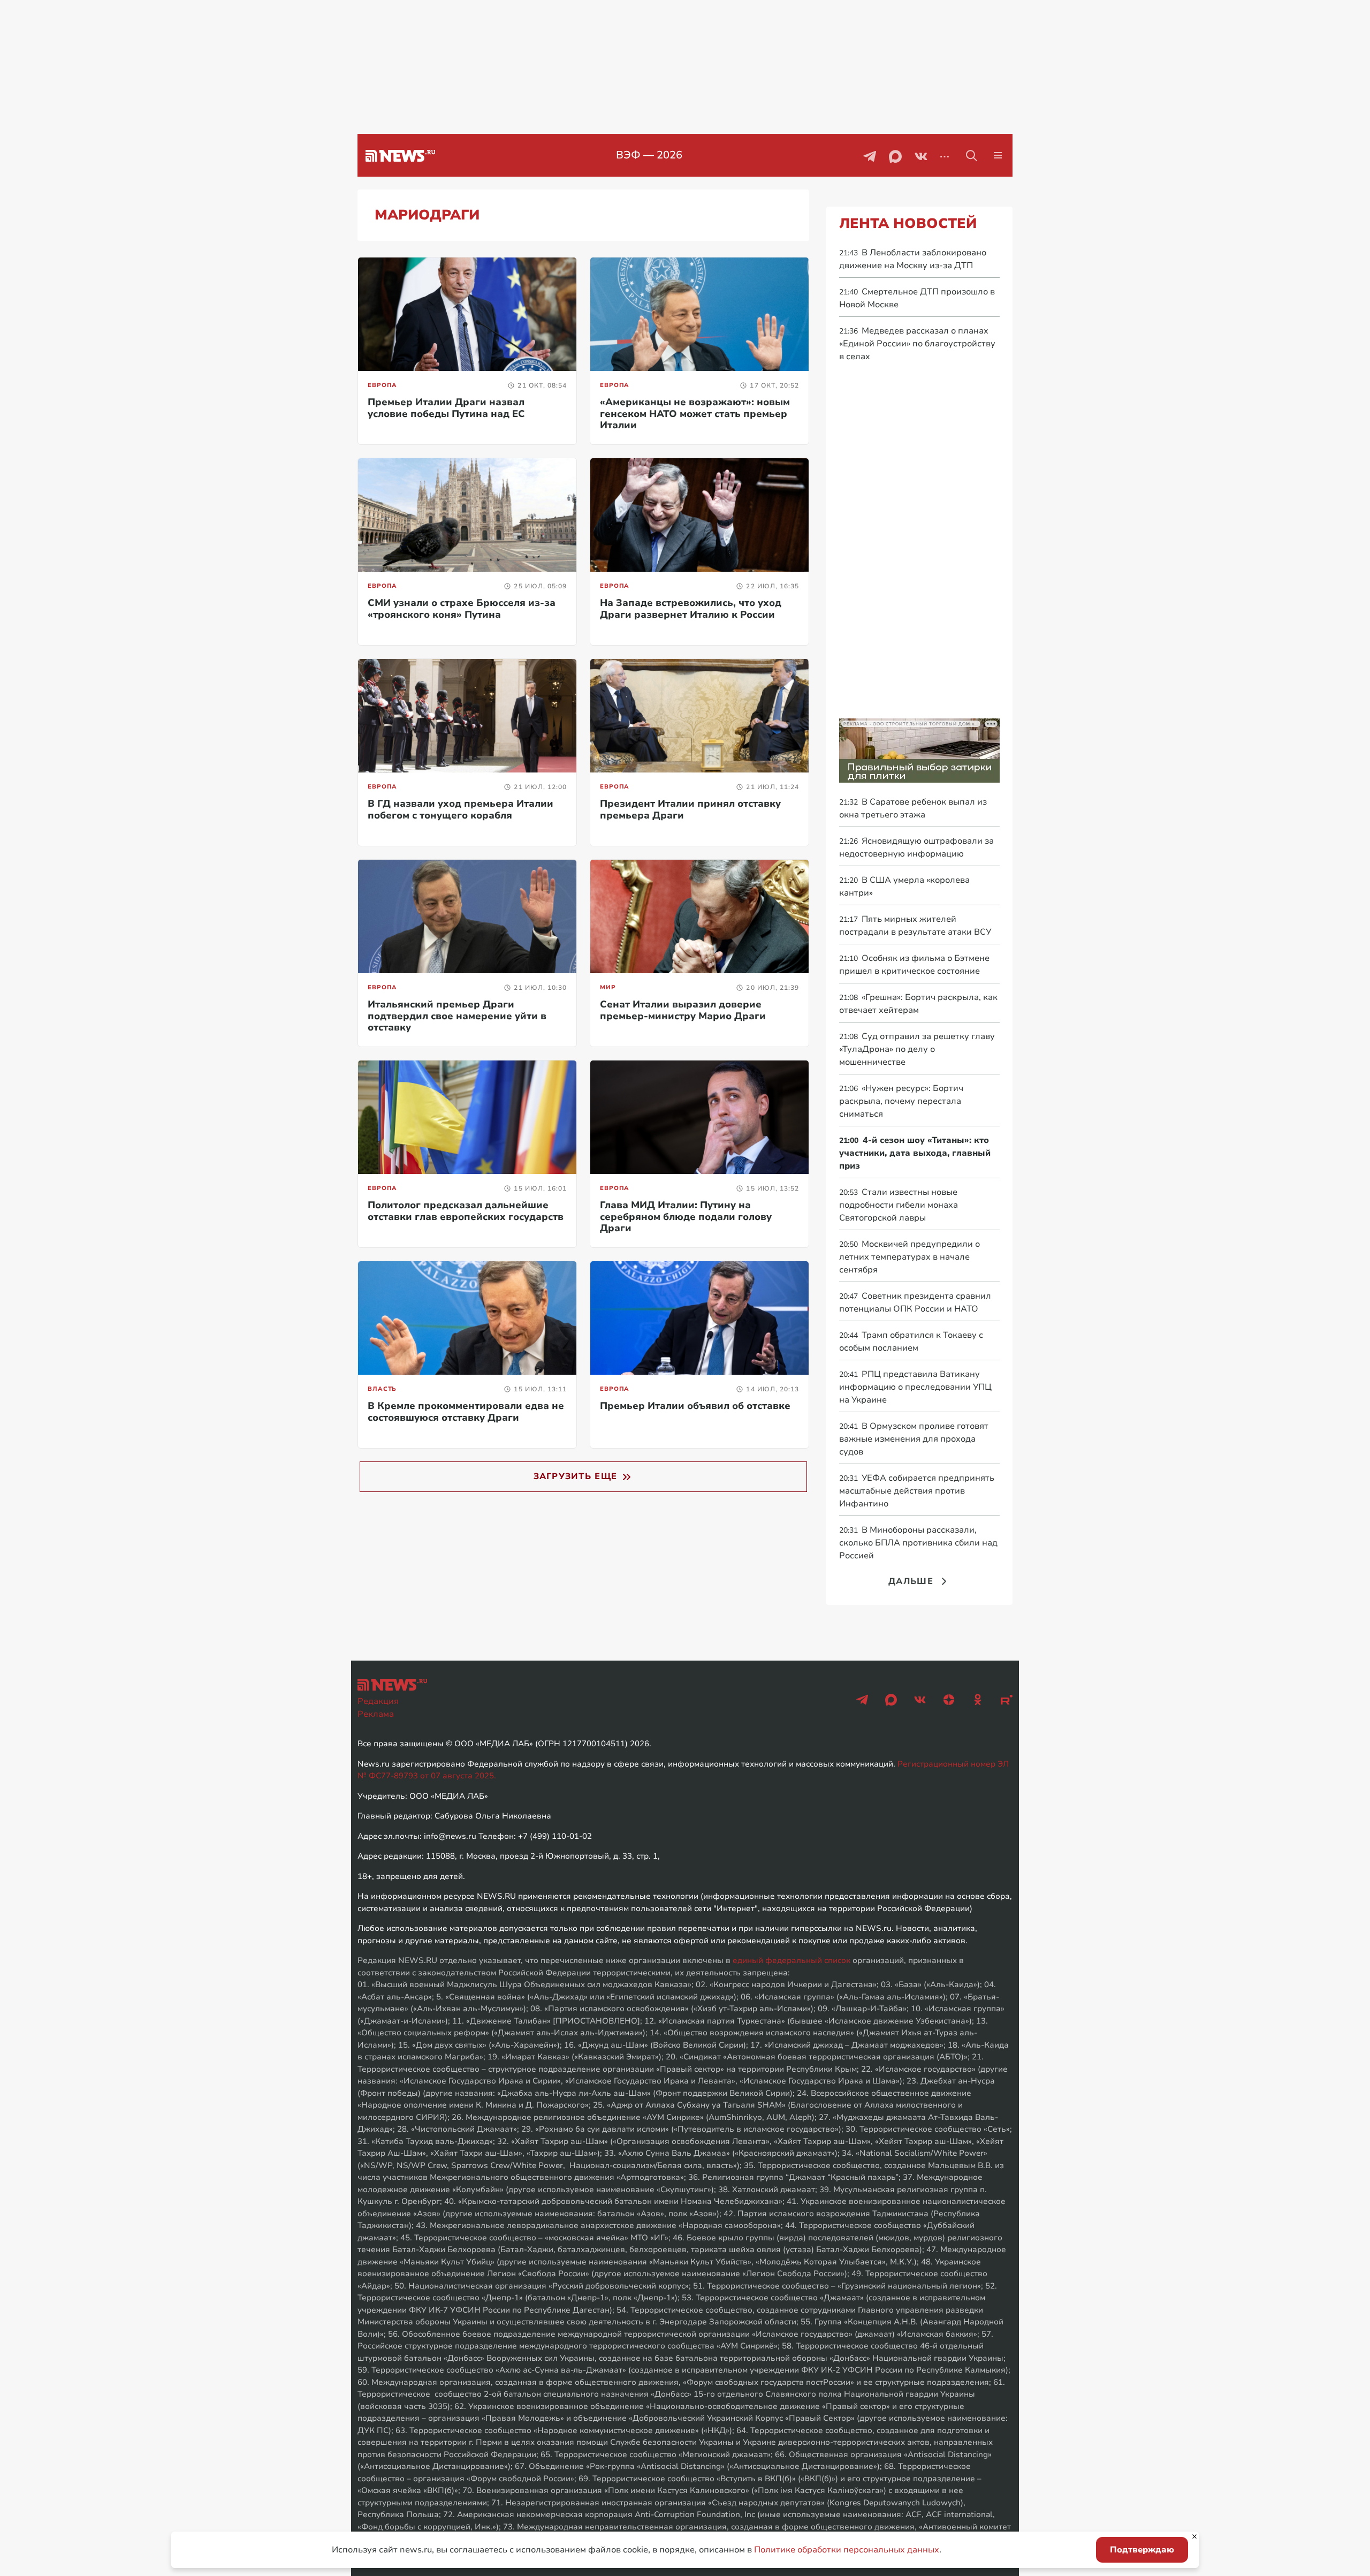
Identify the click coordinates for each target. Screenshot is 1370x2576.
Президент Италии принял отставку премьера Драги (690, 809)
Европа (382, 385)
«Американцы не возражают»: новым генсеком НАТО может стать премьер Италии (695, 414)
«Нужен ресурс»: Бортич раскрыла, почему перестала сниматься (901, 1101)
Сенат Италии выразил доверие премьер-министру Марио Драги (683, 1010)
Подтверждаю (1142, 2550)
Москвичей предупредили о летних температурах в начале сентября (909, 1257)
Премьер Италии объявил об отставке (695, 1406)
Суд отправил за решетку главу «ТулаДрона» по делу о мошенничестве (917, 1049)
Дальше (911, 1581)
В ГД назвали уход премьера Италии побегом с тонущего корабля (461, 809)
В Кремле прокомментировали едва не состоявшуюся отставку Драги (466, 1412)
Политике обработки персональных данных (847, 2550)
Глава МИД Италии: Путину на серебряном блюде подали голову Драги (686, 1217)
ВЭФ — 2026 (649, 155)
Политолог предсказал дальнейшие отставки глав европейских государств (466, 1211)
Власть (382, 1389)
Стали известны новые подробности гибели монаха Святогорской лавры (899, 1205)
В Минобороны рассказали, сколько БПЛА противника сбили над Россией (918, 1543)
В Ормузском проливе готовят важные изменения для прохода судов (914, 1439)
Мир (608, 987)
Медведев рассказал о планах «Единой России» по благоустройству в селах (917, 344)
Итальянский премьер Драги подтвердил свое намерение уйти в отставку (457, 1016)
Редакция (378, 1701)
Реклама (376, 1714)
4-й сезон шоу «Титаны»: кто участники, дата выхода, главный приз (915, 1153)
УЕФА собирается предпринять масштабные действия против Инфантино (917, 1491)
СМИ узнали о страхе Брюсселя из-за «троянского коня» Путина (462, 609)
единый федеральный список (791, 1960)
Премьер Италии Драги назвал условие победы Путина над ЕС (446, 408)
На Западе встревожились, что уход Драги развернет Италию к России (691, 609)
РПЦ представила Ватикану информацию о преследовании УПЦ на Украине (915, 1387)
